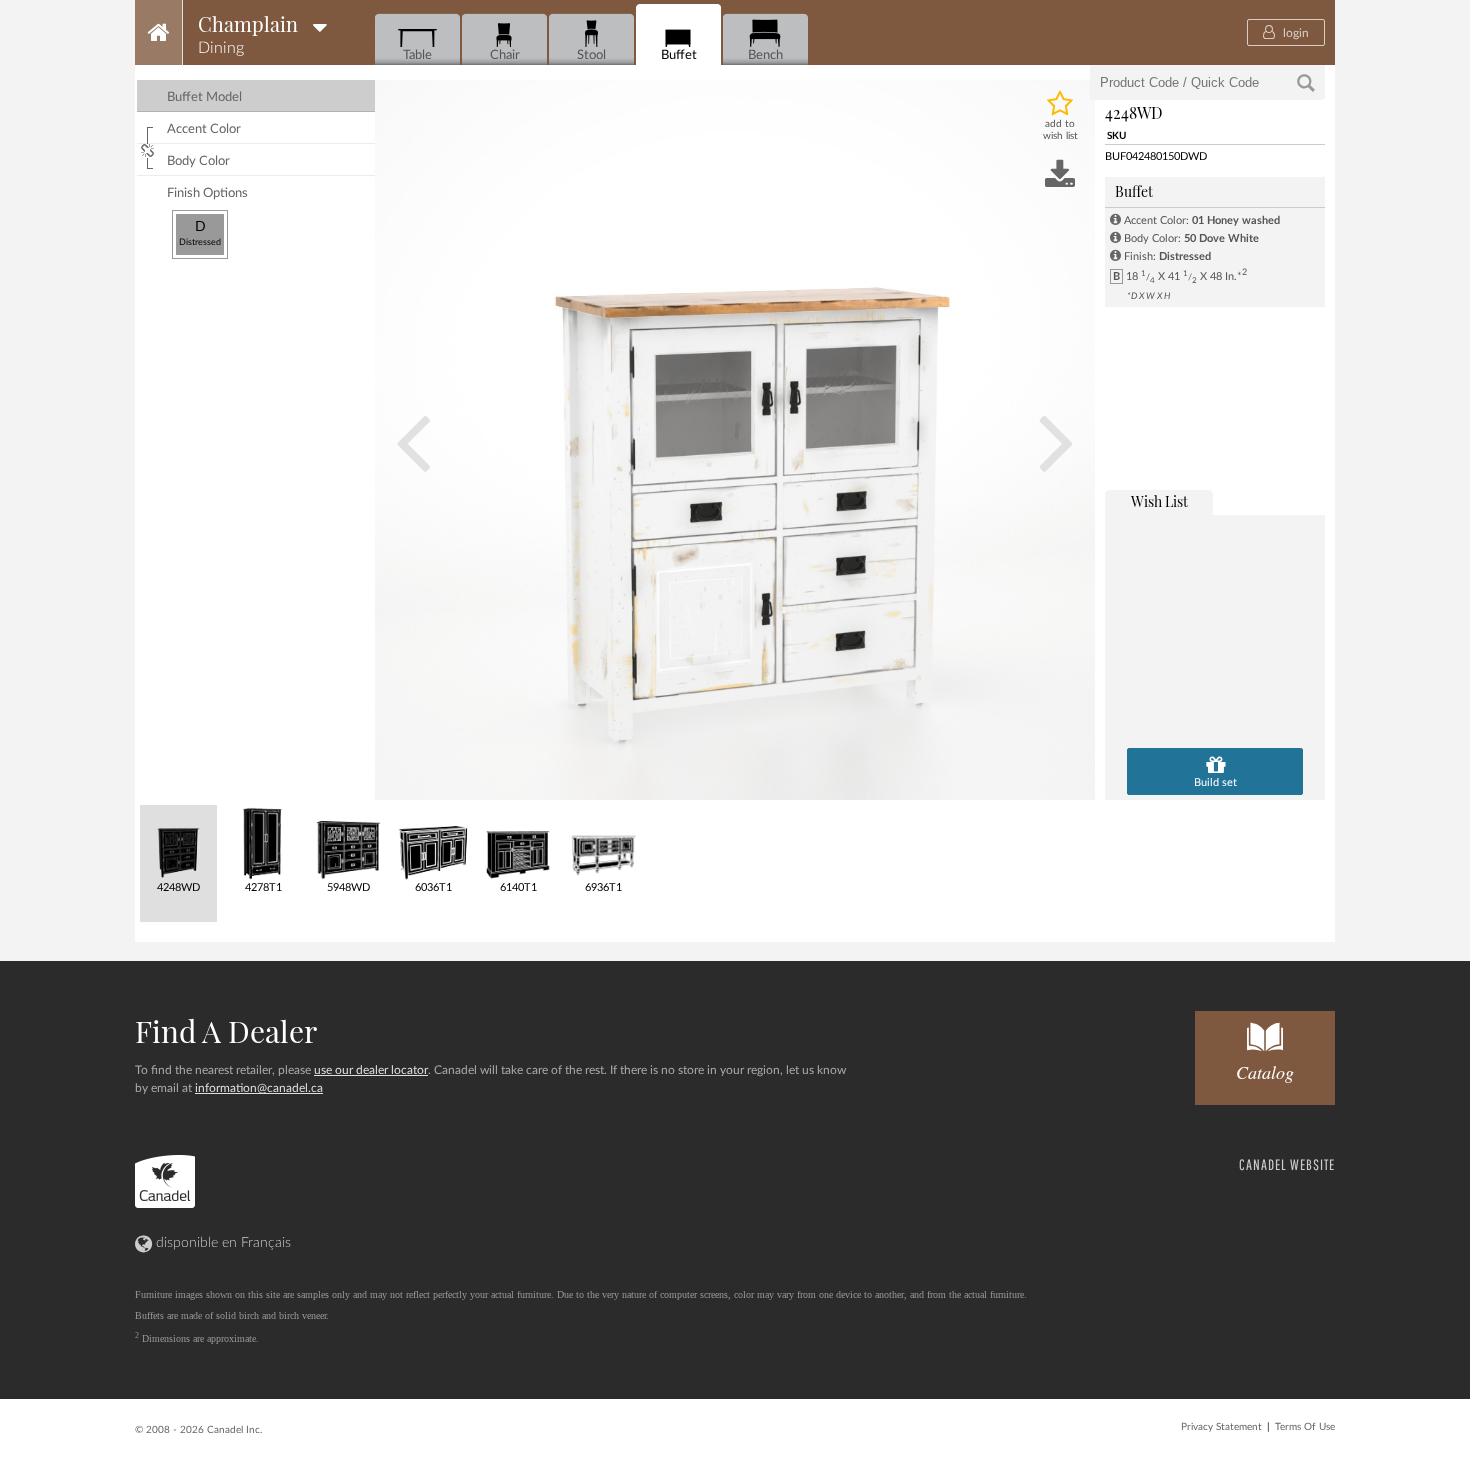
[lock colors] (150, 148)
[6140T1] (517, 842)
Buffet (679, 55)
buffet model (204, 97)
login (1294, 33)
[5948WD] (347, 842)
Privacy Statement (1221, 1427)
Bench (765, 55)
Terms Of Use (1305, 1427)
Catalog (1265, 1072)
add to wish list (1060, 130)
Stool (591, 55)
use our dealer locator (371, 1070)
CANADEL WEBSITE (1287, 1164)
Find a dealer (226, 1031)
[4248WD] (177, 842)
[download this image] (1060, 176)
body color (198, 161)
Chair (505, 55)
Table (417, 55)
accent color (204, 129)
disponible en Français (221, 1243)
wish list (1159, 501)
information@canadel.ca (259, 1088)
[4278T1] (262, 842)
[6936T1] (602, 842)
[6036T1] (432, 842)
